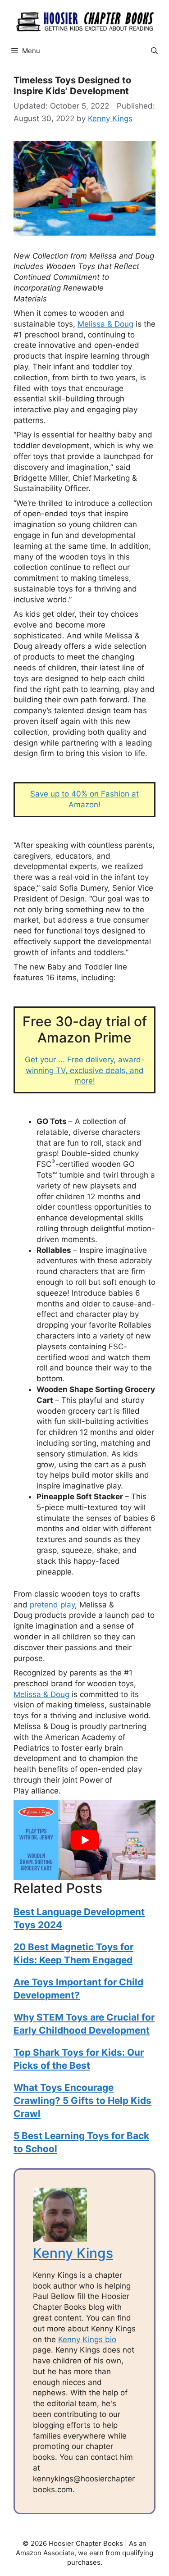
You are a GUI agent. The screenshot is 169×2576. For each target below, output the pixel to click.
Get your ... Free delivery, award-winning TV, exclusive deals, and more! (85, 1070)
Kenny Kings (73, 2253)
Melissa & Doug (105, 324)
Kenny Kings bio (87, 2339)
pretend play (52, 1605)
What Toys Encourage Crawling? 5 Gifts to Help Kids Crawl (82, 2100)
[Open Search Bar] (154, 51)
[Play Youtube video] (84, 1840)
